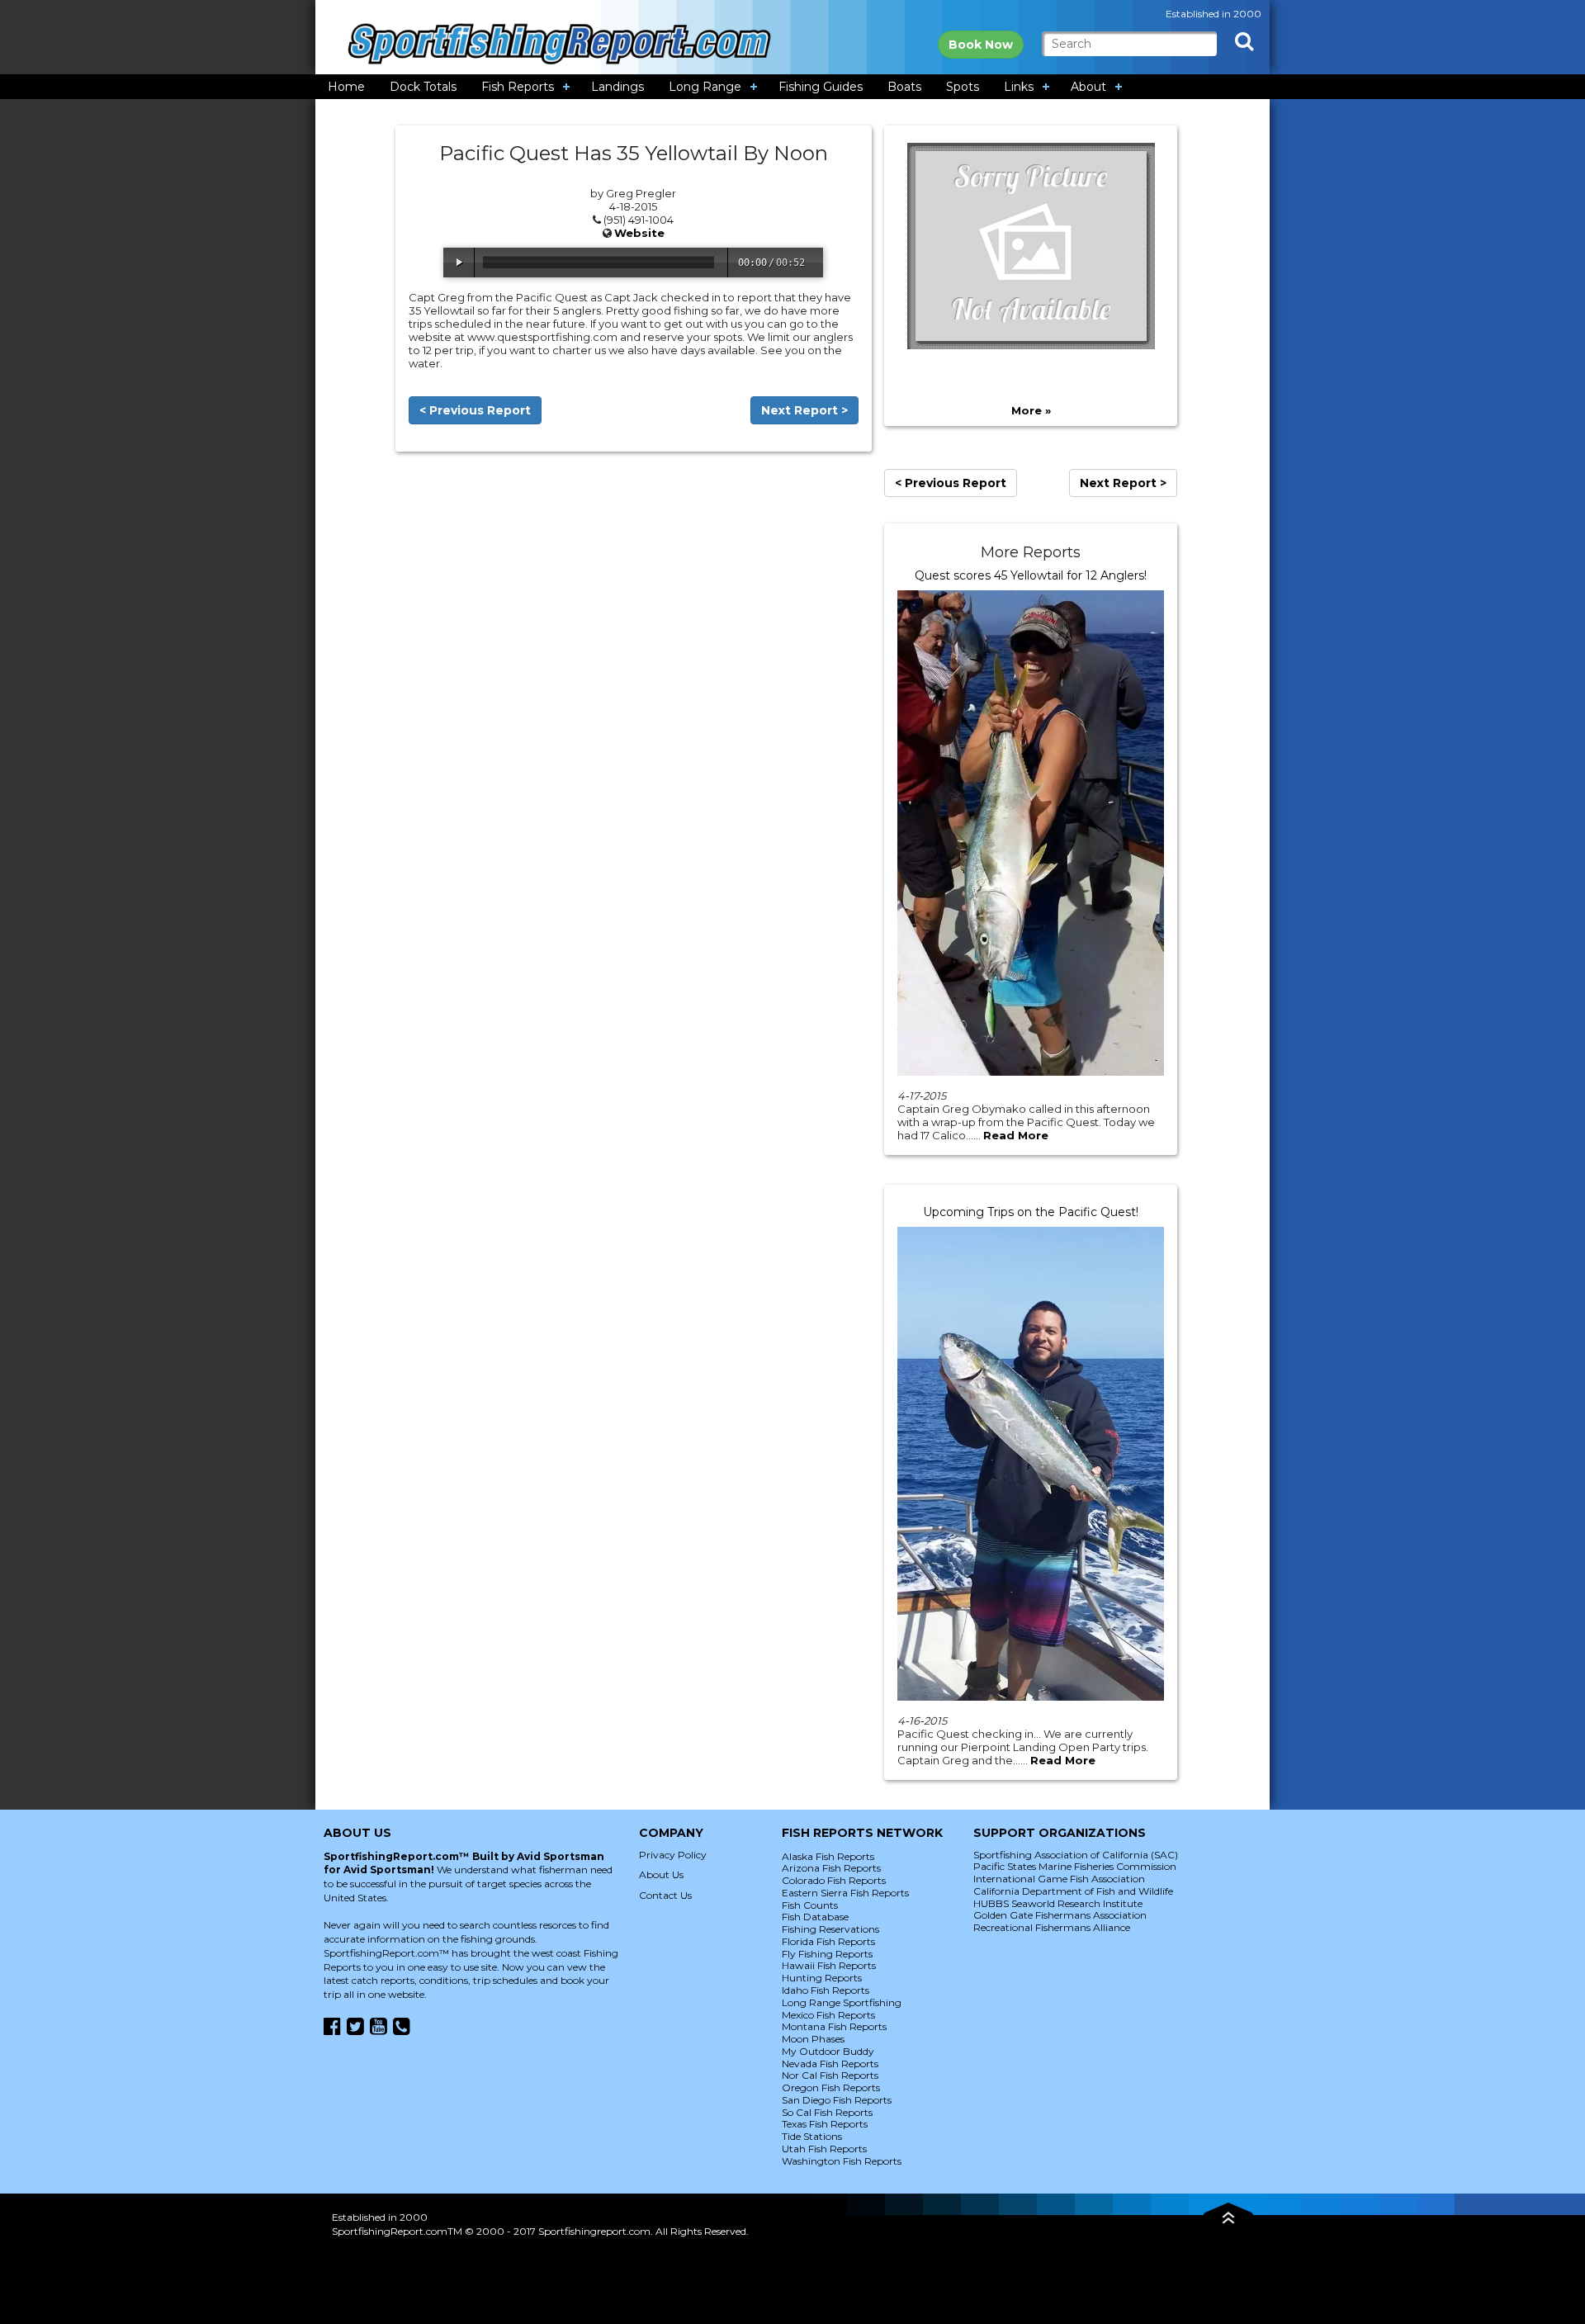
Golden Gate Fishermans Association (1060, 1915)
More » (1031, 410)
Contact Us (665, 1895)
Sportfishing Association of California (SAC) (1076, 1855)
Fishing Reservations (830, 1929)
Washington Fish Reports (842, 2161)
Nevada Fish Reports (830, 2064)
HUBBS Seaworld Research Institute (1058, 1903)
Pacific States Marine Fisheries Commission (1075, 1866)
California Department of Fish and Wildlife (1073, 1891)
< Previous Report (475, 410)
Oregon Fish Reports (831, 2087)
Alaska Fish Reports (828, 1856)
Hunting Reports (822, 1978)
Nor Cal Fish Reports (830, 2075)
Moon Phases (813, 2039)
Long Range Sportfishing (842, 2002)
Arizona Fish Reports (831, 1868)
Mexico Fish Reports (828, 2015)
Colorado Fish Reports (834, 1880)
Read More (1016, 1135)
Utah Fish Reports (824, 2149)
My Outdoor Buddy (828, 2051)
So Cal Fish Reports (827, 2112)
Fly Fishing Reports (827, 1954)
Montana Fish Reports (834, 2026)
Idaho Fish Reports (826, 1990)
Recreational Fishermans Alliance (1052, 1927)
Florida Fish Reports (828, 1941)
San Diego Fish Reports (837, 2100)
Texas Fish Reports (825, 2124)
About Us (661, 1874)
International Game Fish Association (1059, 1879)
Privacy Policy (673, 1855)
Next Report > (804, 410)
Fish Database (815, 1917)
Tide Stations (812, 2136)
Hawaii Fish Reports (829, 1965)
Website (639, 233)
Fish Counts (810, 1905)
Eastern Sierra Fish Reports (845, 1893)
